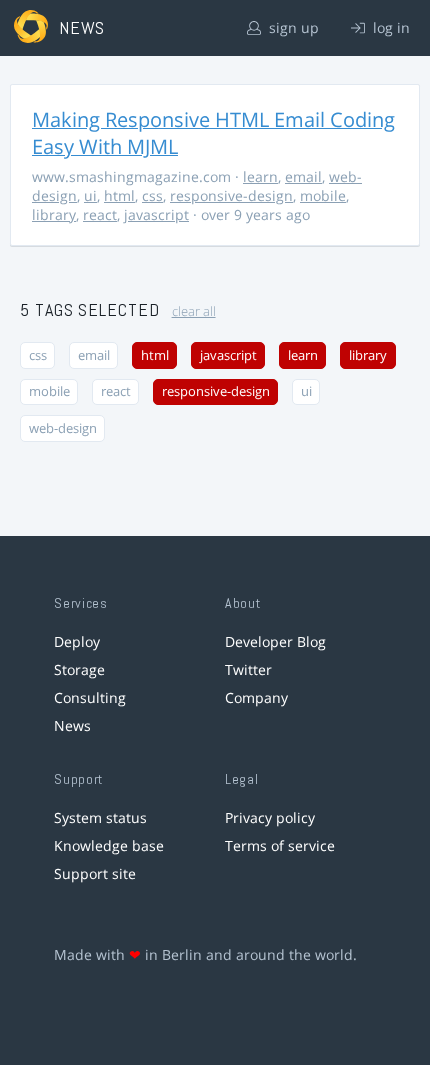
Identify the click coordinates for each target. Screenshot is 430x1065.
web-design (63, 428)
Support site (95, 873)
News (72, 725)
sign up (292, 27)
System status (100, 817)
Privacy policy (270, 817)
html (119, 195)
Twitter (248, 669)
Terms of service (280, 845)
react (100, 214)
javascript (156, 214)
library (54, 214)
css (152, 195)
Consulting (90, 697)
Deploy (77, 641)
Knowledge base (109, 845)
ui (90, 195)
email (303, 176)
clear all (194, 311)
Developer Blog (275, 641)
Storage (79, 669)
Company (256, 697)
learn (260, 176)
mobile (323, 195)
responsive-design (231, 195)
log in (389, 27)
